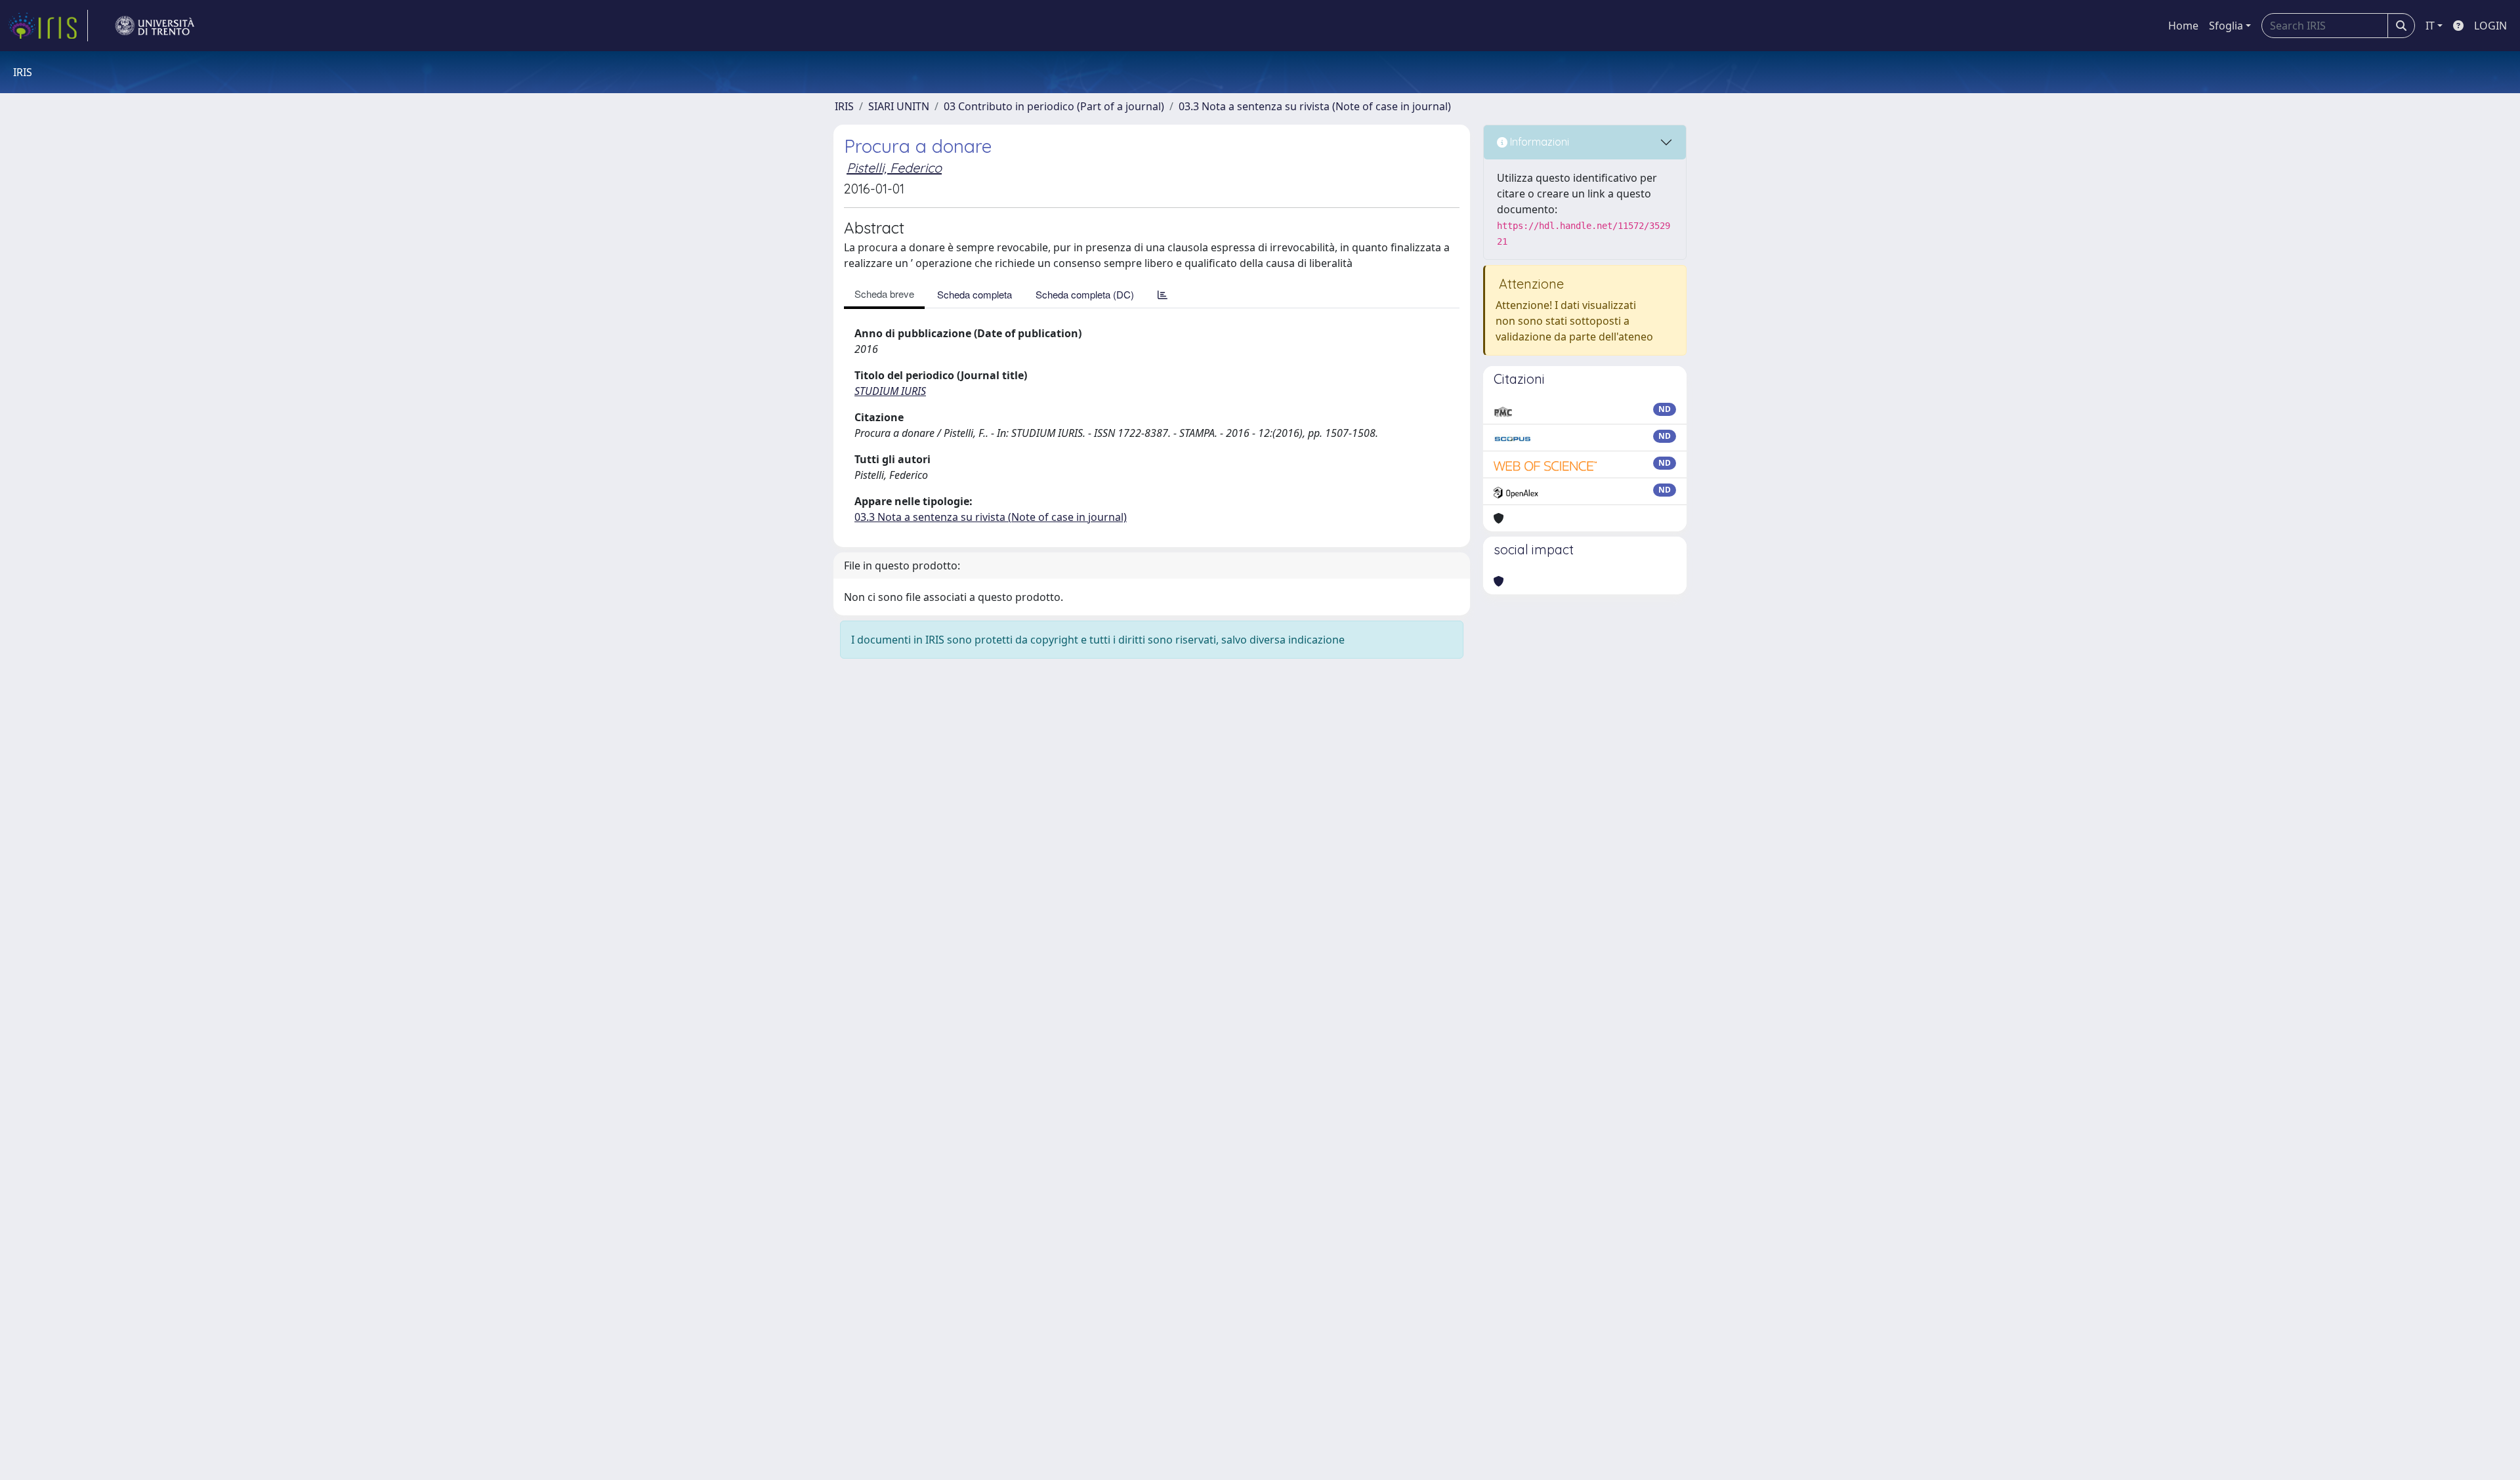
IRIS (844, 106)
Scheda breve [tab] (884, 294)
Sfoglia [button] (2226, 26)
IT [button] (2430, 26)
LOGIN (2490, 26)
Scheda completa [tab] (975, 294)
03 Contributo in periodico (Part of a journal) (1054, 106)
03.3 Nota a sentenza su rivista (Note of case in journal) (1315, 106)
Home (2183, 26)
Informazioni (1538, 142)
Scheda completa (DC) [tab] (1085, 294)
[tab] (1163, 294)
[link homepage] (48, 26)
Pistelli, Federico (894, 168)
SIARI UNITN (899, 106)
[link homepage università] (155, 26)
